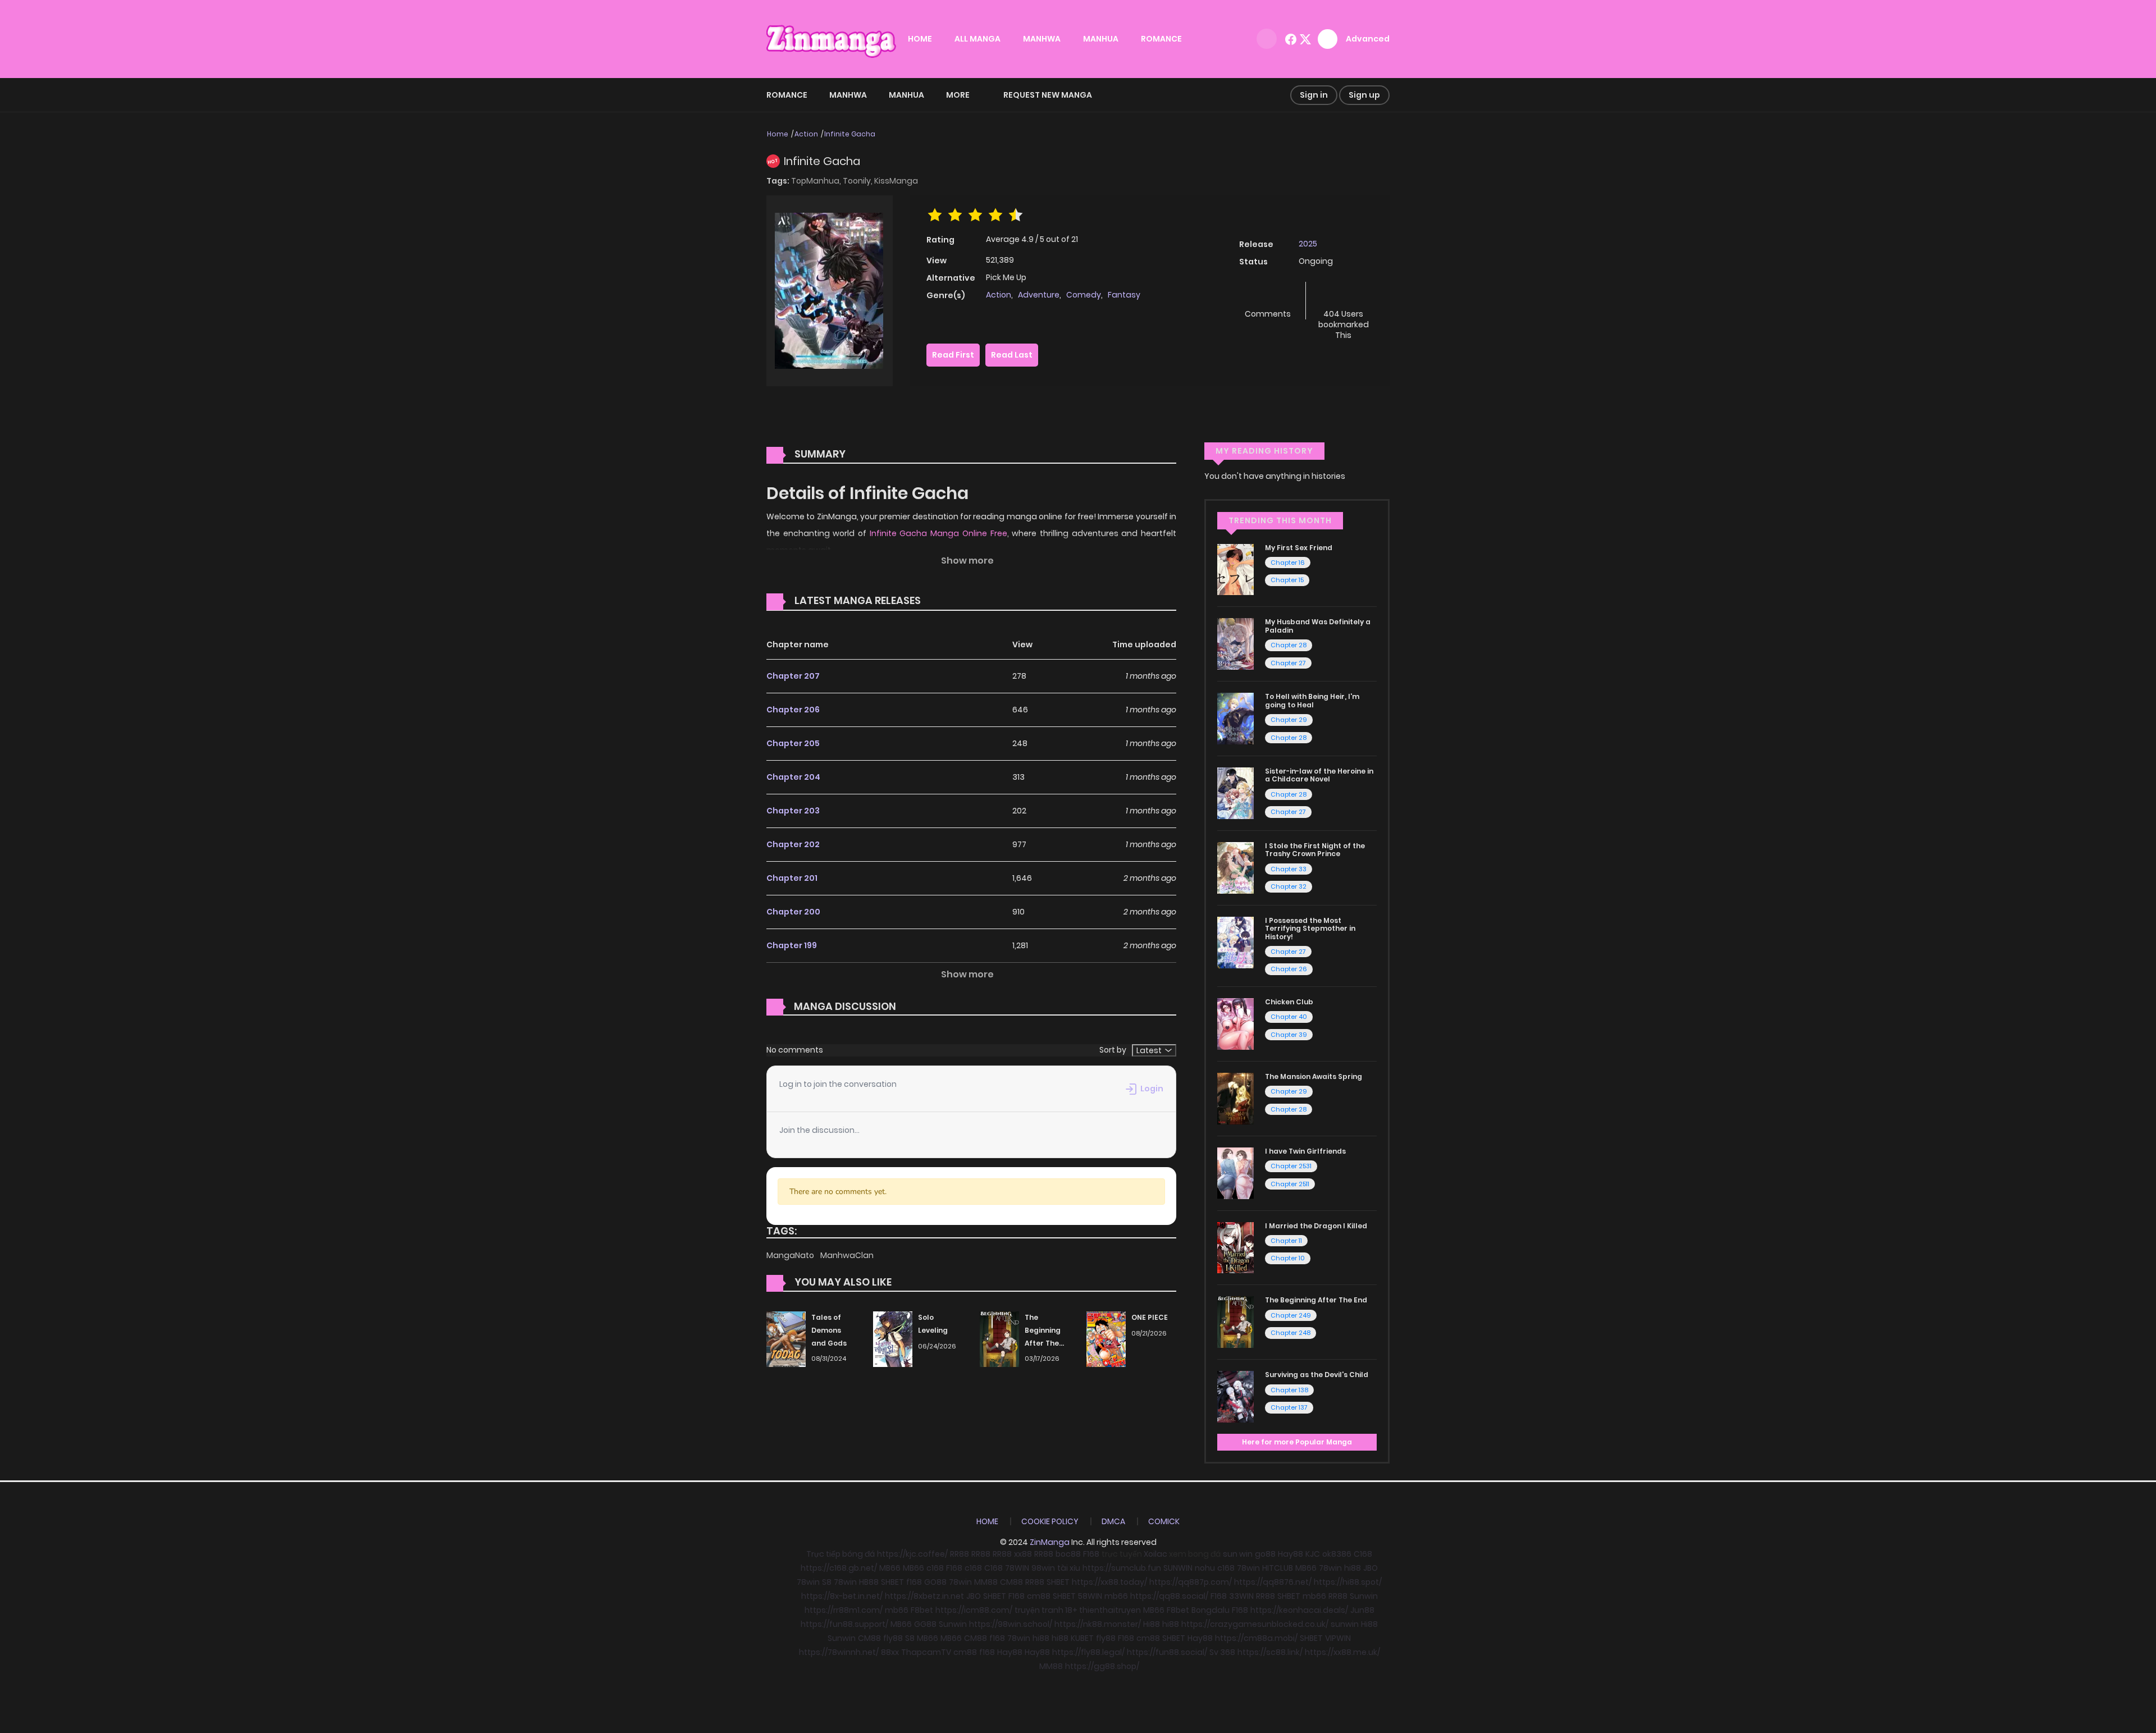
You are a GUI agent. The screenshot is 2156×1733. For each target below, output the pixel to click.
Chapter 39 (1289, 1035)
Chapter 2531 (1291, 1166)
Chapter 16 (1288, 563)
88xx (890, 1652)
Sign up (1364, 95)
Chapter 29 (1289, 720)
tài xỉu (1069, 1568)
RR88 (960, 1554)
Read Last (1012, 355)
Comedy (1084, 295)
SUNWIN (1178, 1568)
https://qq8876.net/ (1273, 1582)
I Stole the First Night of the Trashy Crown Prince (1315, 850)
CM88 (1011, 1582)
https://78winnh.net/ (839, 1652)
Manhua (906, 95)
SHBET (892, 1582)
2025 (1308, 244)
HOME (920, 39)
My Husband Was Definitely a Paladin (1318, 626)
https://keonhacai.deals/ (1299, 1610)
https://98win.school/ (1011, 1624)
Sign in (1314, 95)
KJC (1313, 1554)
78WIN (1017, 1568)
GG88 (925, 1624)
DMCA (1113, 1521)
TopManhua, (817, 181)
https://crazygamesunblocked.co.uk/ (1255, 1624)
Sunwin (1364, 1596)
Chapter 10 (1288, 1258)
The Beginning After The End (1316, 1300)
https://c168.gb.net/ (839, 1568)
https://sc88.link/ (1270, 1652)
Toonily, (858, 181)
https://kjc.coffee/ (912, 1554)
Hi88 (1152, 1624)
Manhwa (848, 95)
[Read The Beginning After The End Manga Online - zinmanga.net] (1235, 1322)
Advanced (1368, 39)
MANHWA (1042, 39)
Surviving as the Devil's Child (1317, 1375)
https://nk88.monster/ (1098, 1624)
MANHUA (1101, 39)
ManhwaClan (847, 1255)
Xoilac (1155, 1554)
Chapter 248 (1291, 1333)
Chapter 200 (793, 912)
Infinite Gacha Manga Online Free (938, 533)
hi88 (1353, 1568)
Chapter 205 (793, 743)
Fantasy (1124, 295)
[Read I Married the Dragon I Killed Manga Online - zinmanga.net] (1235, 1247)
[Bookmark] (1344, 296)
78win (1248, 1568)
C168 (1363, 1554)
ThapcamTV (926, 1652)
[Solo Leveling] (893, 1338)
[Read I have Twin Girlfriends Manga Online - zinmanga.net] (1235, 1172)
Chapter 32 (1289, 886)
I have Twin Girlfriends (1305, 1151)
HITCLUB (1278, 1568)
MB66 (890, 1568)
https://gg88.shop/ (1102, 1666)
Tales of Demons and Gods (829, 1330)
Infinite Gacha (850, 134)
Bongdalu (1211, 1610)
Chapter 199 (792, 945)
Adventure (1039, 295)
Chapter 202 (793, 844)
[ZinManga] (832, 38)
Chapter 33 (1289, 869)
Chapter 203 (793, 811)
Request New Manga (1048, 95)
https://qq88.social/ (1169, 1596)
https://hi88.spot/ (1348, 1582)
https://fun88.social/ (1167, 1652)
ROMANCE (1161, 39)
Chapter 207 (793, 676)
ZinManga (1050, 1542)
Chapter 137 (1289, 1407)
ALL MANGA (977, 39)
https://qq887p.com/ (1191, 1582)
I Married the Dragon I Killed (1316, 1226)
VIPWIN (1338, 1638)
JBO (1371, 1568)
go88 (1265, 1554)
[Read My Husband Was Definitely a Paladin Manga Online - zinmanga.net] (1235, 643)
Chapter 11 (1286, 1241)
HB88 (869, 1582)
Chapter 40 (1289, 1017)
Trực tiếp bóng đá (841, 1554)
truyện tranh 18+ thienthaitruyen (1078, 1610)
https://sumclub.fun (1122, 1568)
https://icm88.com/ (974, 1610)
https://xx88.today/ (1109, 1582)
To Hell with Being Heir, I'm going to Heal (1312, 700)
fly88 (893, 1638)
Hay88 (1291, 1554)
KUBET (1082, 1638)
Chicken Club (1289, 1002)
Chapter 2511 (1290, 1184)
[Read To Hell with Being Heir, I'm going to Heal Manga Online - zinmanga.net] (1235, 718)
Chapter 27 (1288, 663)
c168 (935, 1568)
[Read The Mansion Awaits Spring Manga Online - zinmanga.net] (1235, 1098)
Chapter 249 (1291, 1315)
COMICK (1164, 1521)
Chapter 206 (793, 710)
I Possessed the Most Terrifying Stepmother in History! (1310, 929)
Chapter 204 (793, 777)
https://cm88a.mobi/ (1256, 1638)
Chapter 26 (1289, 969)
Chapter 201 (792, 878)
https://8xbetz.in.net (924, 1596)
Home (778, 134)
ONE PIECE (1150, 1317)
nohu (1205, 1568)
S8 (827, 1582)
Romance (787, 95)
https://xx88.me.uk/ (1342, 1652)
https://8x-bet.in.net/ (842, 1596)
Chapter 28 (1289, 645)
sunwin (1345, 1624)
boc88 (1068, 1554)
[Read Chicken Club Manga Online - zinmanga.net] (1235, 1023)
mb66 (1116, 1596)
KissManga (896, 181)
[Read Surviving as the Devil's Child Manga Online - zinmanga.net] (1235, 1396)
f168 (914, 1582)
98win (1043, 1568)
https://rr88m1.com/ (844, 1610)
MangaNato (791, 1255)
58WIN (1090, 1596)
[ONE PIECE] (1106, 1338)
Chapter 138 (1289, 1390)
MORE (958, 95)
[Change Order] (942, 601)
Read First (953, 355)
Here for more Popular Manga (1297, 1442)
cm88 (1039, 1596)
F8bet (922, 1610)
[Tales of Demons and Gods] (786, 1338)
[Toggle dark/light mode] (1267, 39)
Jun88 (1362, 1610)
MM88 (986, 1582)
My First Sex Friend (1299, 548)
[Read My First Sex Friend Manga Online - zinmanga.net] (1235, 569)
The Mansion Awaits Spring (1314, 1076)
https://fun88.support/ (844, 1624)
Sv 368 (1222, 1652)
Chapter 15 (1287, 580)
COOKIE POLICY (1050, 1521)
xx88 (1023, 1554)
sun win (1238, 1554)
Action (806, 134)
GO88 (935, 1582)
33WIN (1241, 1596)
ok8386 (1337, 1554)
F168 (1091, 1554)
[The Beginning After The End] (999, 1338)
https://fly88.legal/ (1088, 1652)
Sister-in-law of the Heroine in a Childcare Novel (1319, 775)
